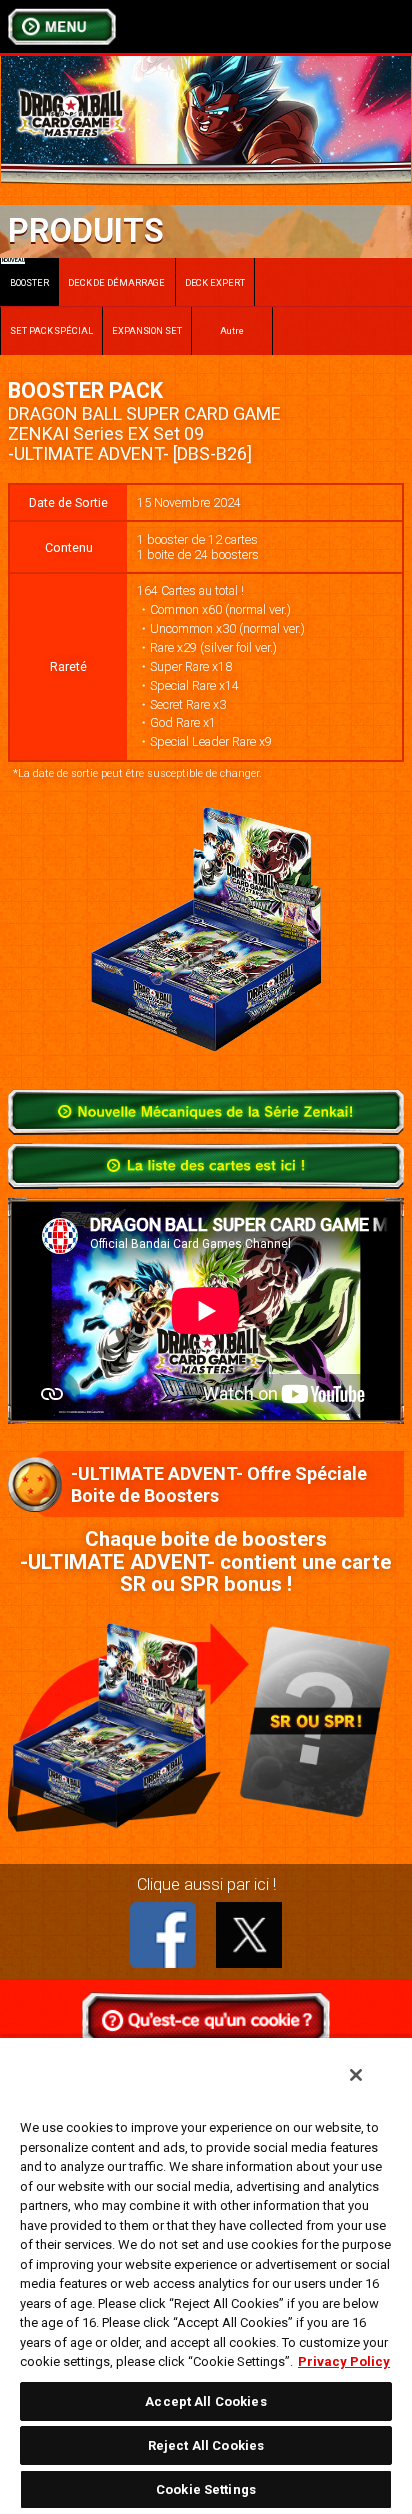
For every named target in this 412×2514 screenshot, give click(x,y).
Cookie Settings (206, 2489)
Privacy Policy (344, 2361)
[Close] (356, 2075)
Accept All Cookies (205, 2401)
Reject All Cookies (206, 2445)
